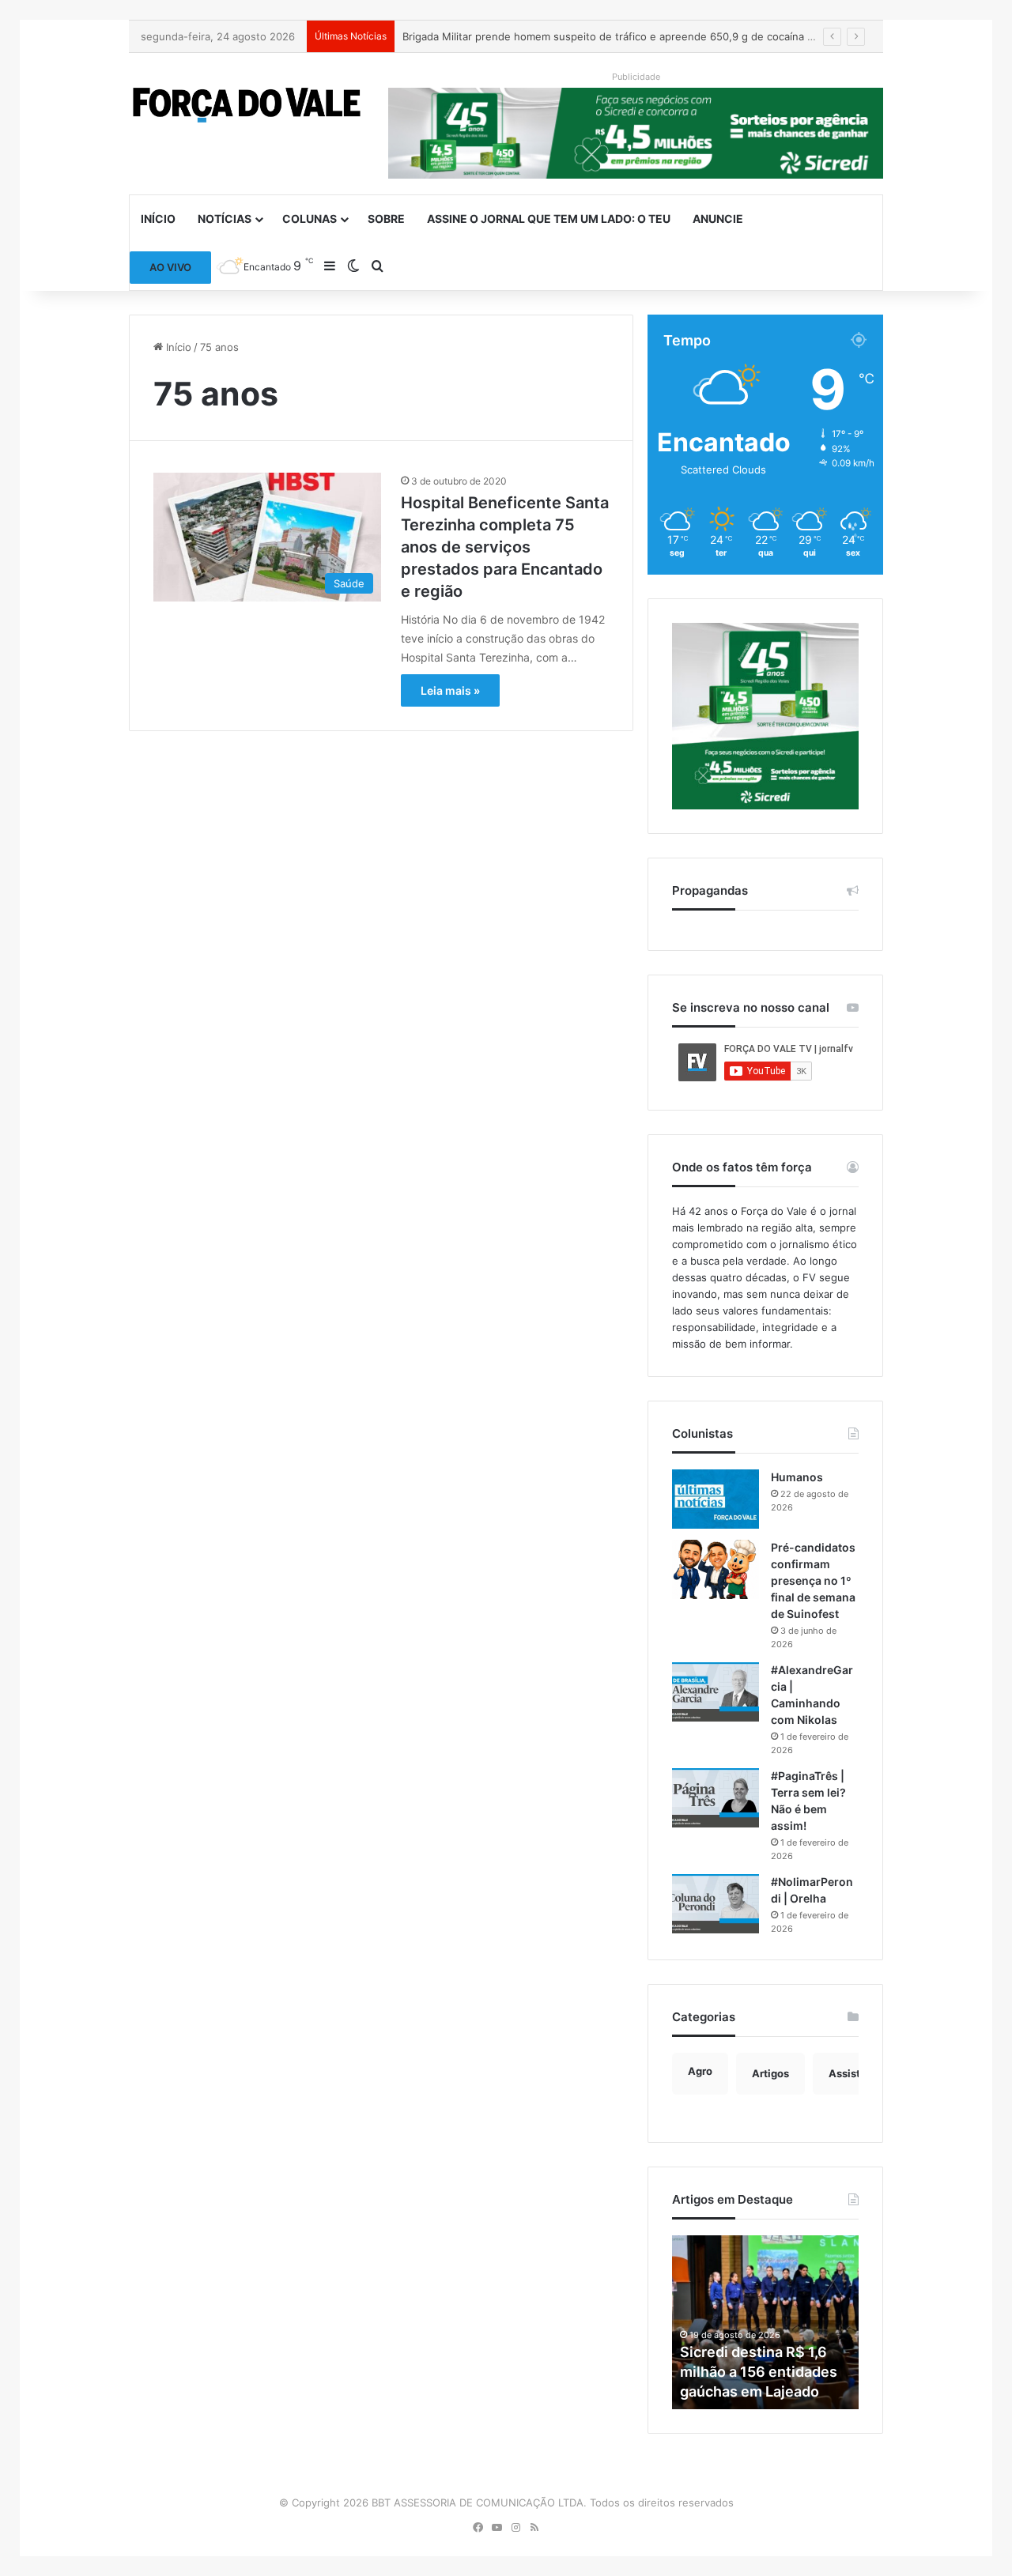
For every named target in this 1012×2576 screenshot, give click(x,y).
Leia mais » (450, 690)
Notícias (225, 219)
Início (158, 219)
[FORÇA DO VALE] (247, 105)
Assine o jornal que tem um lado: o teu (549, 219)
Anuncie (718, 219)
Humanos (797, 1477)
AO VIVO (170, 267)
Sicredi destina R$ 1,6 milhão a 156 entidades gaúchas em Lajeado (759, 2372)
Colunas (310, 219)
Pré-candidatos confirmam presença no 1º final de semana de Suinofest (813, 1580)
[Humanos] (716, 1499)
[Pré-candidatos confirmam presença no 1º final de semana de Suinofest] (716, 1569)
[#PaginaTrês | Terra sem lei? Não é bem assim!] (716, 1798)
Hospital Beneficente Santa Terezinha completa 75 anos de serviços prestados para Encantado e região (505, 547)
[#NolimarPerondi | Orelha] (716, 1904)
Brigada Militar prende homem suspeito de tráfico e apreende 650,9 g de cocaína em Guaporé (635, 36)
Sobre (386, 219)
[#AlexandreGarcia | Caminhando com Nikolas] (716, 1692)
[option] (765, 2322)
